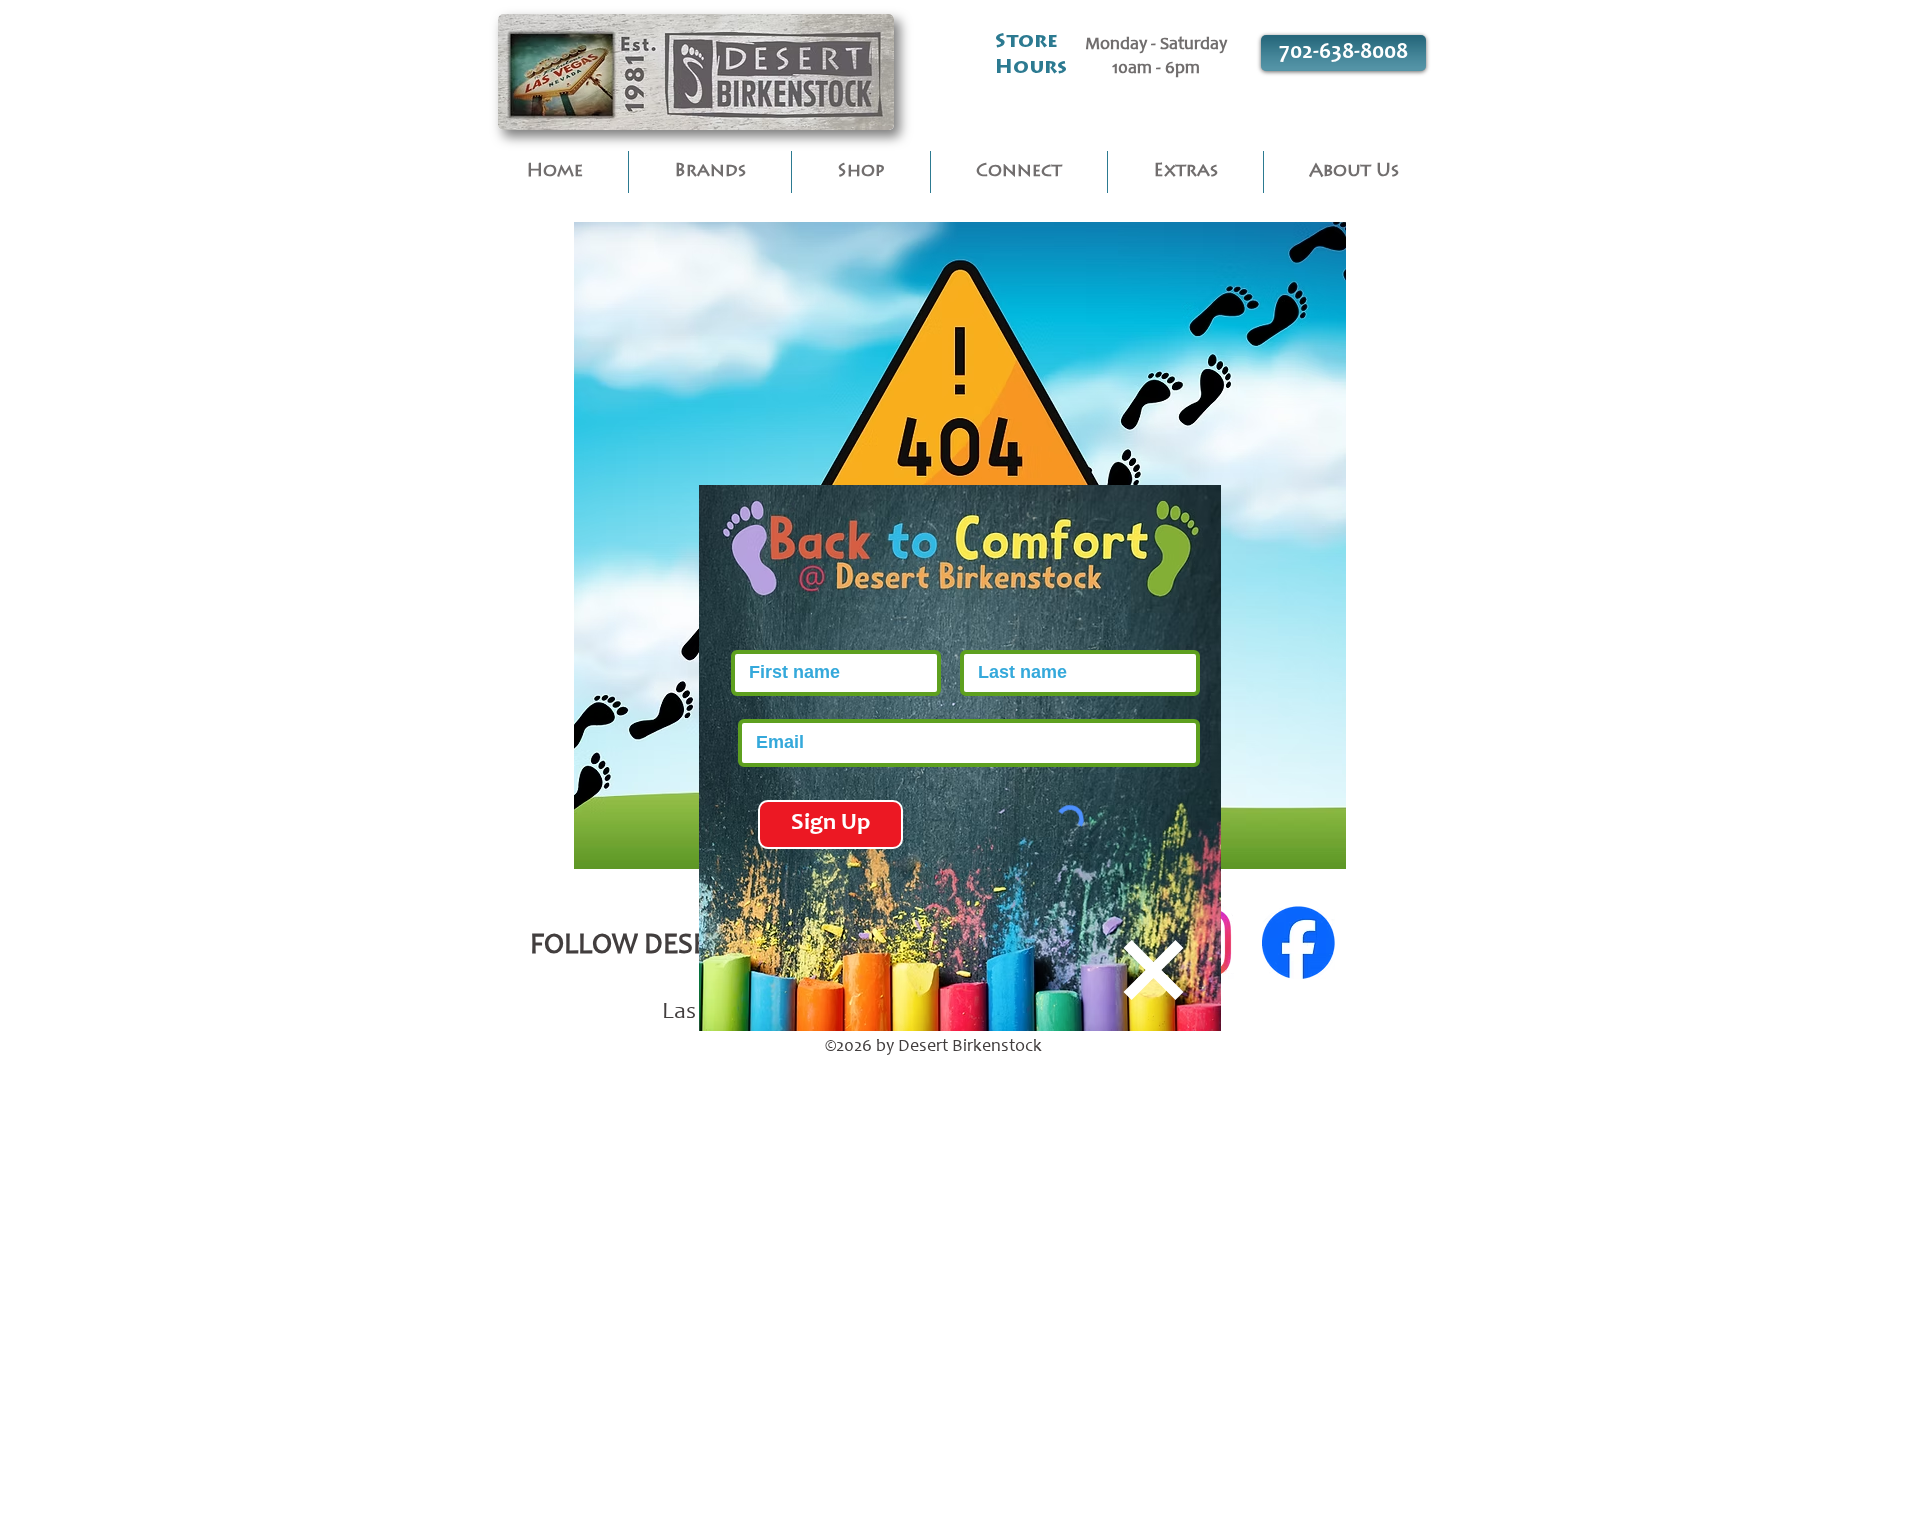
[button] (1153, 970)
